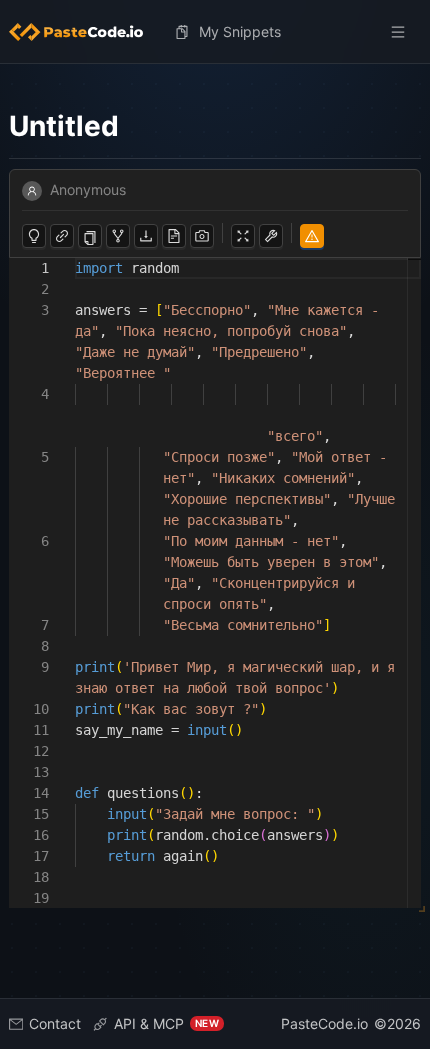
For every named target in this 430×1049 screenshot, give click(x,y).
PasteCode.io (324, 1023)
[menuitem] (84, 32)
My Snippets (240, 31)
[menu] (215, 32)
